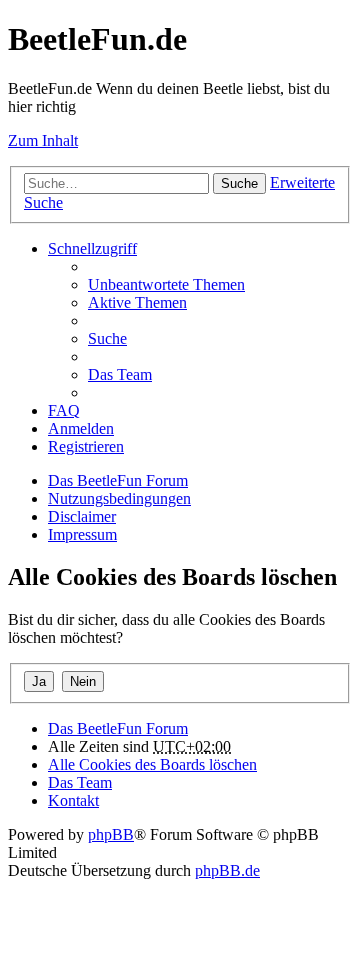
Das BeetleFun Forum (118, 480)
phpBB (111, 834)
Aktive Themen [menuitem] (137, 302)
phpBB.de (227, 870)
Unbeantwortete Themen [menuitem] (166, 284)
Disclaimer (82, 516)
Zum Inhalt (43, 140)
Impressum (82, 534)
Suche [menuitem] (107, 338)
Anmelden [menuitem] (81, 428)
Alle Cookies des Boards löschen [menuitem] (152, 764)
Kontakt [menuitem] (73, 800)
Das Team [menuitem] (120, 374)
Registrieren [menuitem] (86, 446)
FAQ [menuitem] (64, 410)
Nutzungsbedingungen (119, 498)
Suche (239, 183)
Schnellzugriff (92, 248)
